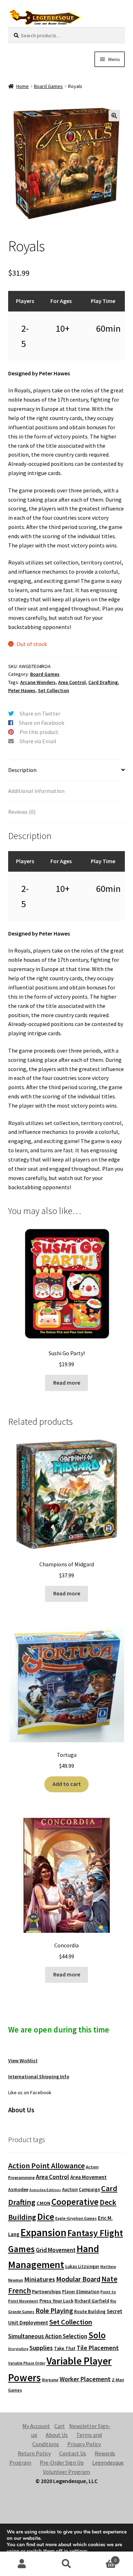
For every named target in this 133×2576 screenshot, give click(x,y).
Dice (46, 2216)
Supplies (41, 2348)
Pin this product (39, 732)
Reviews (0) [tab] (22, 812)
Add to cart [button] (67, 1784)
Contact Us (73, 2453)
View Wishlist (23, 2061)
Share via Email (38, 741)
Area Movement (88, 2177)
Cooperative (75, 2202)
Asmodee (18, 2189)
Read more (67, 1383)
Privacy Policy (84, 2444)
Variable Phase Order (27, 2363)
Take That (65, 2348)
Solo (97, 2335)
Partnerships (46, 2291)
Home (23, 86)
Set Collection (54, 690)
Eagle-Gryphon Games (76, 2218)
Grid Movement (56, 2250)
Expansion (43, 2232)
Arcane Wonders (38, 682)
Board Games (48, 86)
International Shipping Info (39, 2076)
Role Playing (54, 2310)
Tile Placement (98, 2348)
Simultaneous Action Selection (48, 2336)
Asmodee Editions (45, 2190)
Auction (70, 2189)
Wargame (50, 2380)
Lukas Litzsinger (82, 2266)
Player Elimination (81, 2291)
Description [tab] (22, 770)
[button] (114, 116)
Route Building (90, 2312)
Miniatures (40, 2279)
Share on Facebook (41, 723)
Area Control (72, 682)
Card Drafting (103, 682)
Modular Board (78, 2279)
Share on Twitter (40, 713)
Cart (60, 2426)
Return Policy (34, 2453)
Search (66, 2564)
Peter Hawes (22, 690)
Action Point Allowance (46, 2166)
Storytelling (18, 2349)
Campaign (89, 2189)
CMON (43, 2203)
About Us (57, 2435)
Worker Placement (85, 2379)
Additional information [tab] (36, 791)
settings (79, 2551)
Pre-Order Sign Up (62, 2462)
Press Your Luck (56, 2301)
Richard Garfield (92, 2301)
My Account (36, 2426)
